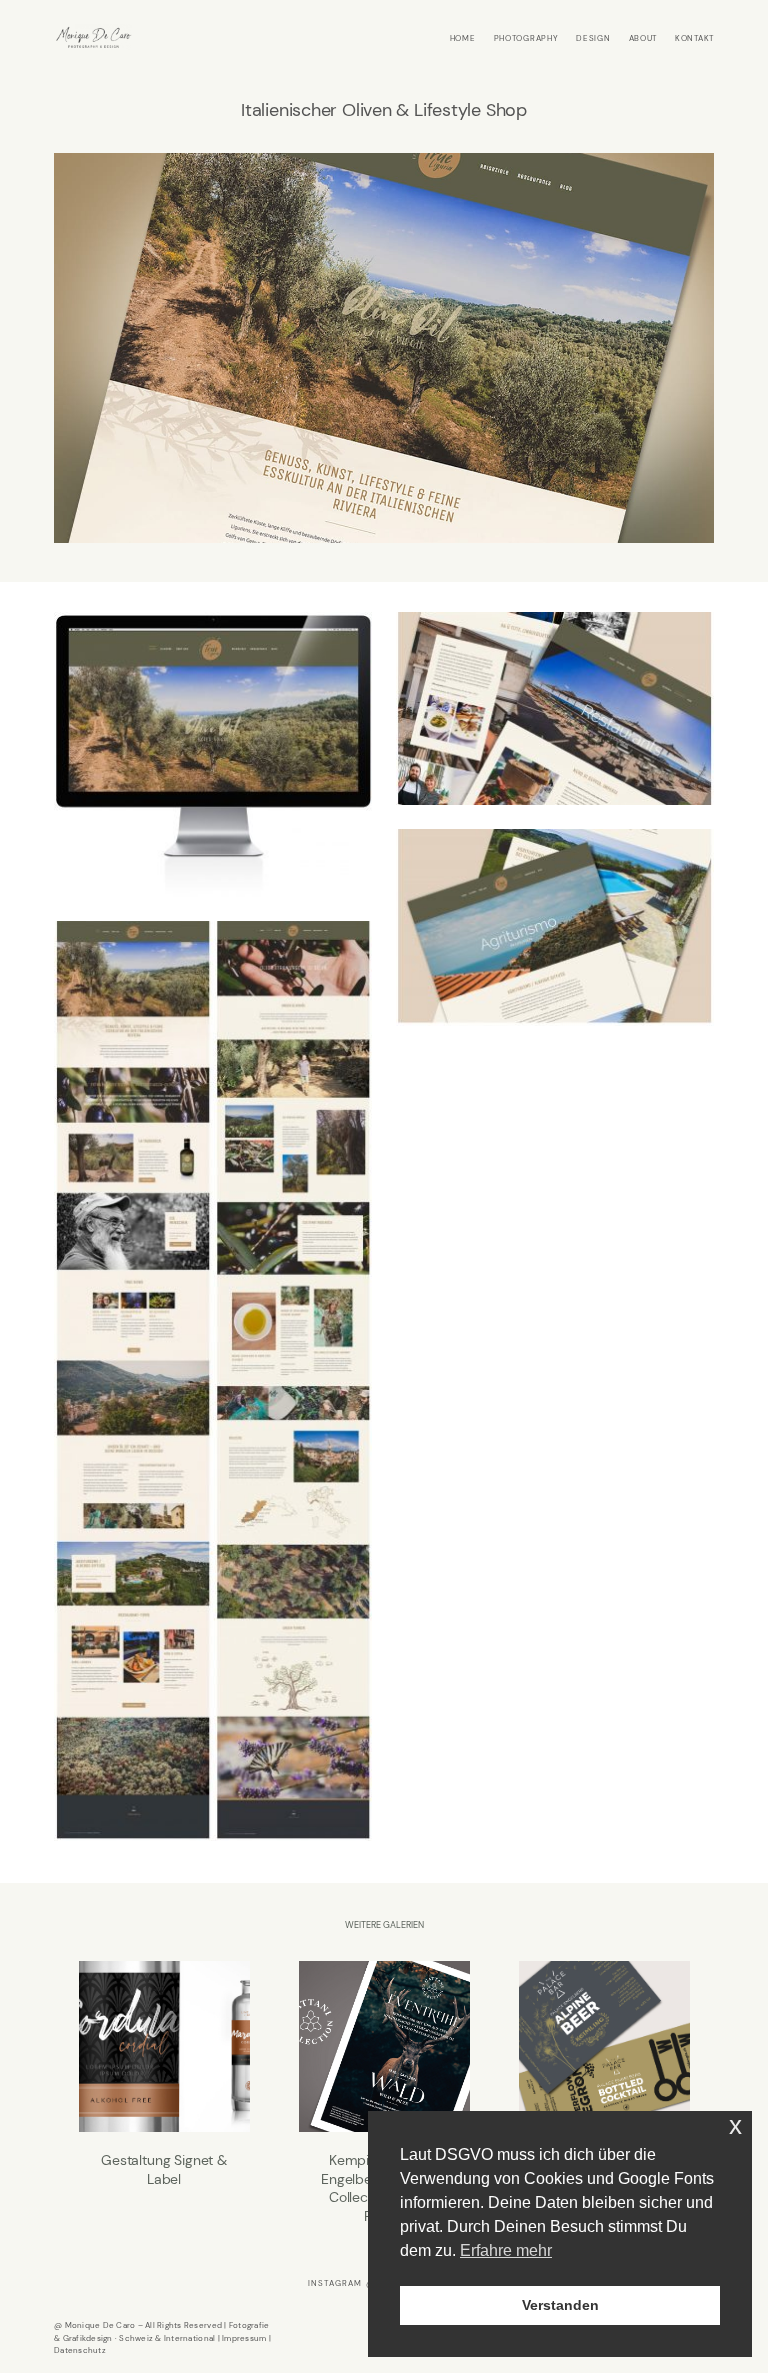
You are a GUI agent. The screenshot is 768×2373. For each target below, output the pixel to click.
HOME (463, 38)
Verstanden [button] (560, 2305)
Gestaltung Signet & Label (164, 2093)
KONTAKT (694, 38)
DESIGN (593, 38)
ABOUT (643, 38)
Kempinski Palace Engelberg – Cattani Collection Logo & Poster (384, 2093)
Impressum (244, 2338)
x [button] (735, 2125)
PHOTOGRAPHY (526, 38)
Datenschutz (80, 2350)
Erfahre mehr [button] (506, 2250)
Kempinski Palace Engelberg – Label (604, 2093)
